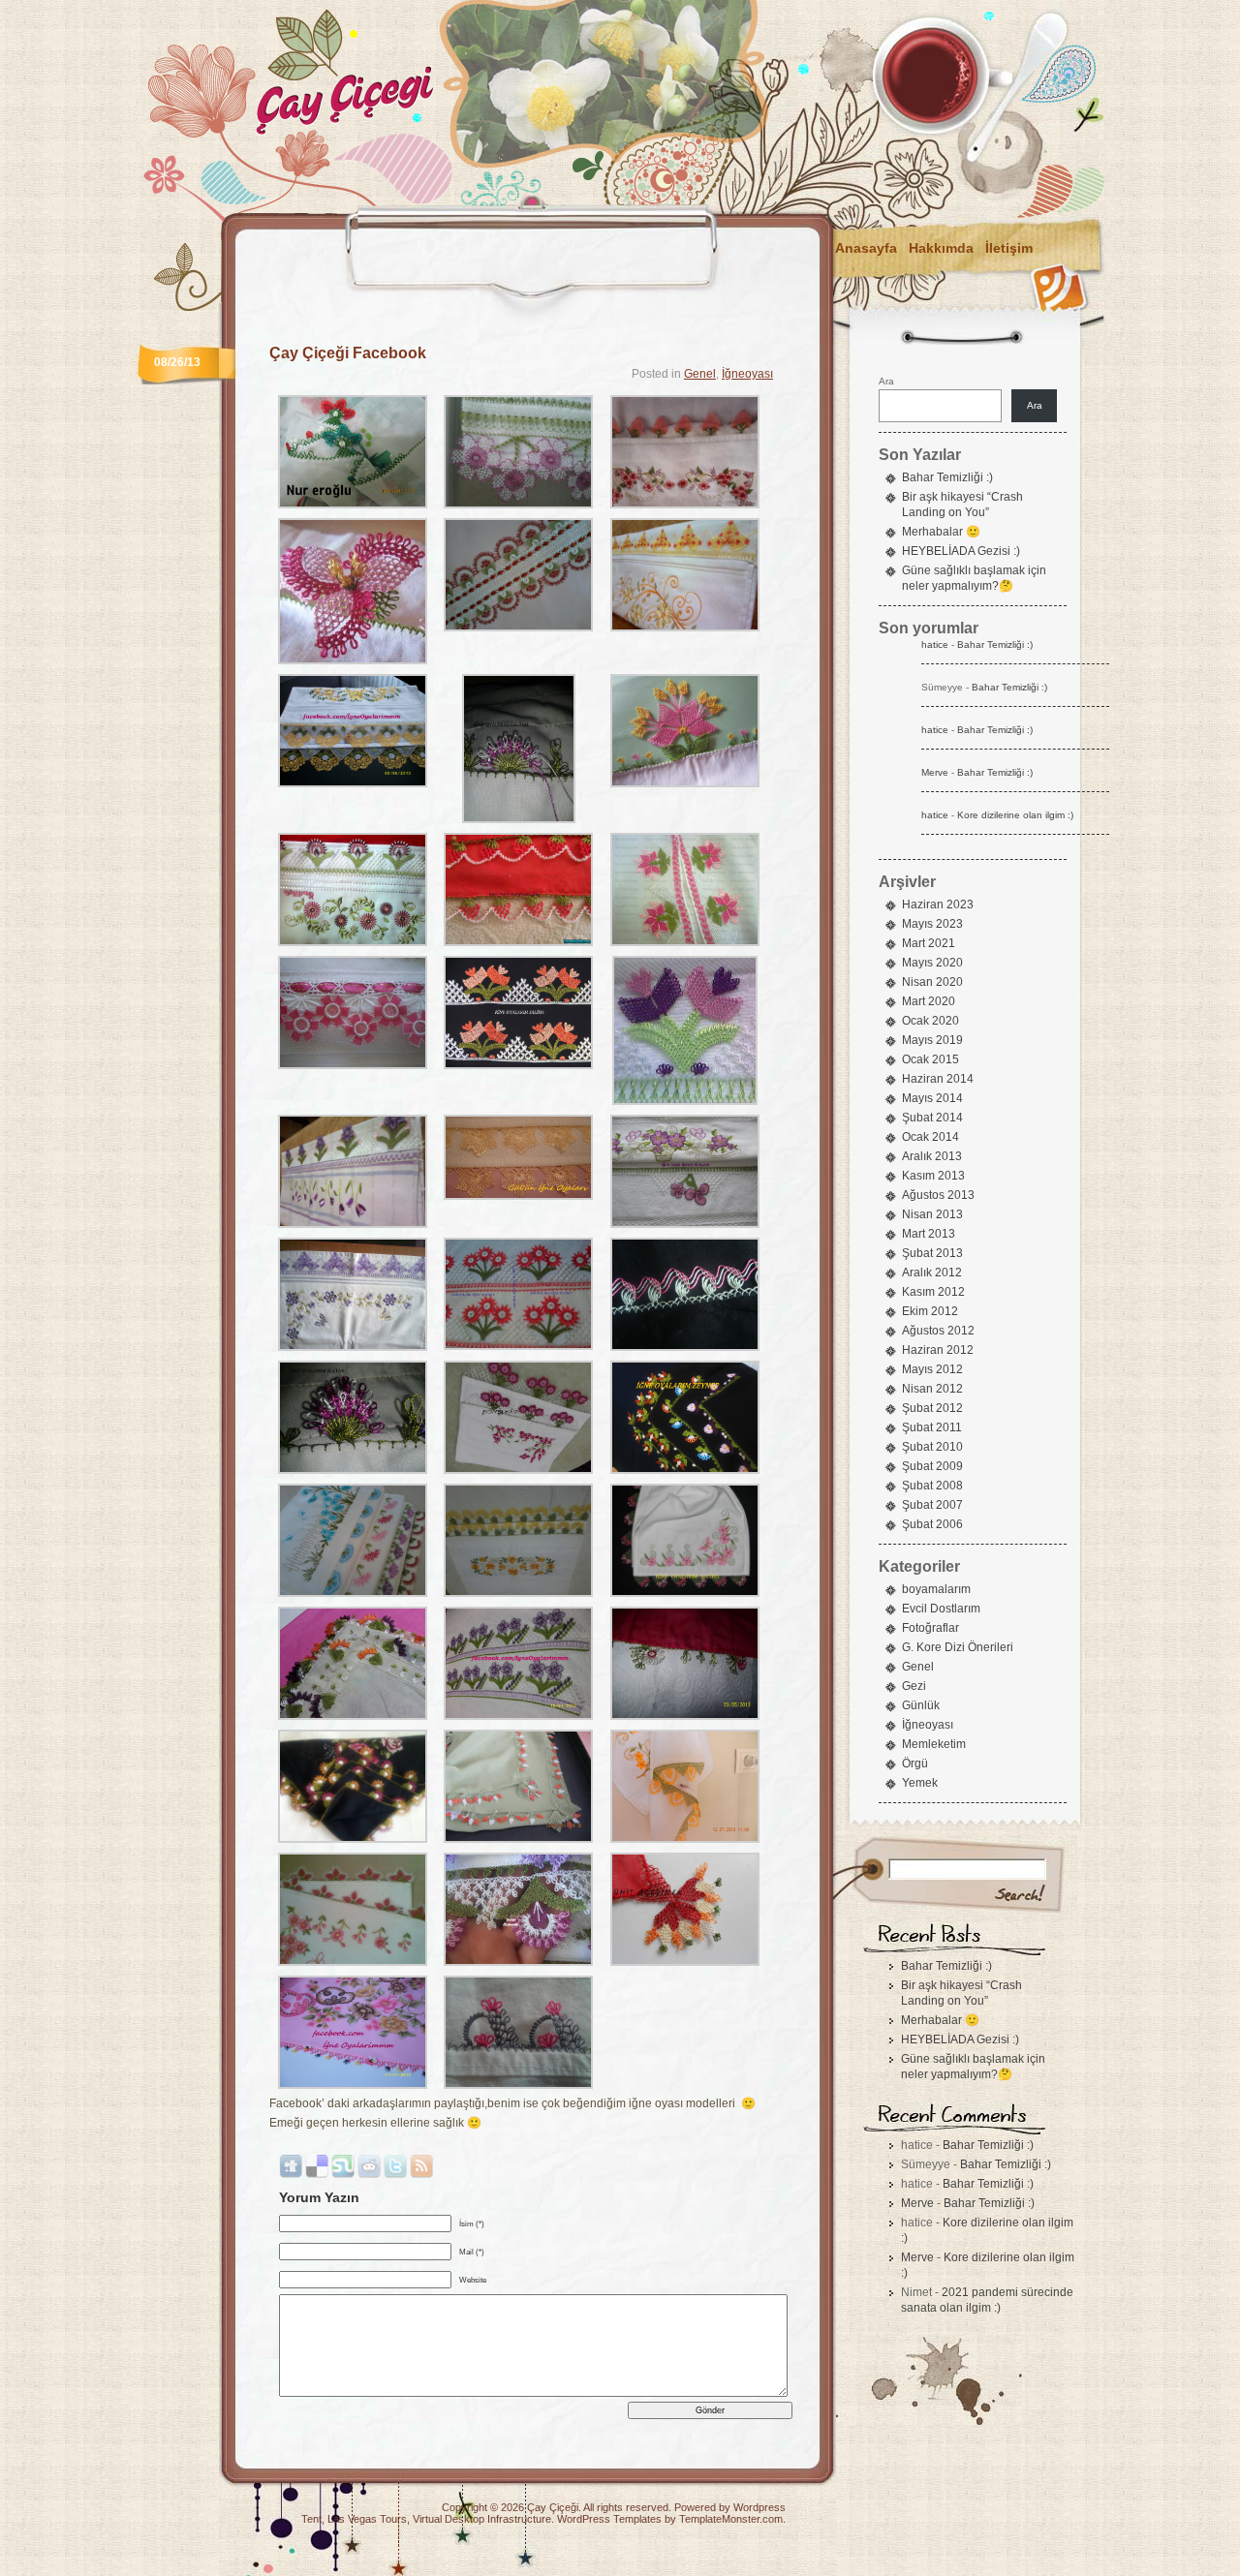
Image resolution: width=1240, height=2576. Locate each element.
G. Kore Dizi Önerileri (958, 1647)
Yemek (920, 1783)
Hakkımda (941, 248)
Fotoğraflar (930, 1628)
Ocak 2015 (930, 1059)
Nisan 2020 (932, 982)
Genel (700, 374)
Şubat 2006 (932, 1524)
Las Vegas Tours (367, 2519)
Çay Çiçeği (553, 2507)
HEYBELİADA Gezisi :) (961, 551)
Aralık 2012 (932, 1273)
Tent (311, 2519)
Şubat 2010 (932, 1447)
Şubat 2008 (932, 1486)
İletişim (1009, 248)
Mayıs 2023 (932, 924)
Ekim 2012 (930, 1311)
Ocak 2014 (930, 1137)
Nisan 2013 (932, 1214)
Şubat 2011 (932, 1427)
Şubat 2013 (932, 1253)
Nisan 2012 (932, 1389)
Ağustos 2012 (938, 1331)
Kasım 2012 (933, 1292)
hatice (935, 644)
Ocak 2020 (930, 1021)
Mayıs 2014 (932, 1098)
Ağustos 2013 (938, 1195)
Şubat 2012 (932, 1408)
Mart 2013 (929, 1234)
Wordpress (759, 2507)
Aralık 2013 (932, 1156)
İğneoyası (747, 374)
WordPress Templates (609, 2519)
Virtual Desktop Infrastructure (482, 2519)
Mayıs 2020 (932, 963)
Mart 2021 (929, 943)
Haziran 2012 (938, 1350)
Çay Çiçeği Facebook (348, 353)
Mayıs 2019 (932, 1040)
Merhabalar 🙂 (941, 532)
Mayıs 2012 (932, 1369)
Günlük (921, 1705)
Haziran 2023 (938, 905)
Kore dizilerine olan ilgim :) (1015, 815)
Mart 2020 (929, 1001)
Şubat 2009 (932, 1466)
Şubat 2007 (932, 1505)
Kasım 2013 (933, 1176)
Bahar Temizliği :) (947, 477)
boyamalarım (936, 1589)
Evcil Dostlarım (941, 1609)
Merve (935, 772)
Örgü (915, 1763)
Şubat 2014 (932, 1118)
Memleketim (934, 1744)
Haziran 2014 (938, 1079)
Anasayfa (866, 248)
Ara (886, 381)
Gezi (914, 1686)
